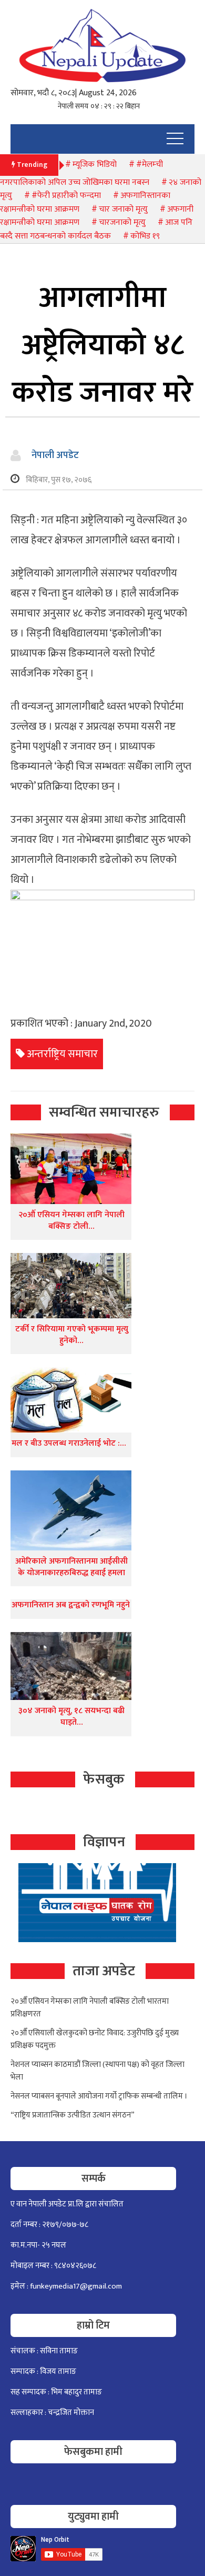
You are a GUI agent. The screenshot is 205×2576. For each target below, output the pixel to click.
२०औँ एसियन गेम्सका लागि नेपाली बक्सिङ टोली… (71, 1221)
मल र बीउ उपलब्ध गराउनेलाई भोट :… (69, 1443)
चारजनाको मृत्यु (122, 222)
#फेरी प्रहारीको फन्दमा (66, 196)
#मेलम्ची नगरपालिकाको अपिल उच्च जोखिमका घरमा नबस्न (81, 173)
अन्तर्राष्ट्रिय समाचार (62, 1054)
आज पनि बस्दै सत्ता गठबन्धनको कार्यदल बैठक (96, 229)
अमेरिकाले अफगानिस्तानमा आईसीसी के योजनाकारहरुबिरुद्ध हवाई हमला (71, 1567)
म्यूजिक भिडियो (95, 165)
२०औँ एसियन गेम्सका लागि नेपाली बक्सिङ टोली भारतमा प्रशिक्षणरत (90, 2008)
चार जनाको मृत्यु (123, 209)
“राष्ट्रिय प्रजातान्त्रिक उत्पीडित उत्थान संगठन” (73, 2115)
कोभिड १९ (145, 236)
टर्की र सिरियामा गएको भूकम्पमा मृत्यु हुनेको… (72, 1335)
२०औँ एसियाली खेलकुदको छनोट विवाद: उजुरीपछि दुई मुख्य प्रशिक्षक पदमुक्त (95, 2039)
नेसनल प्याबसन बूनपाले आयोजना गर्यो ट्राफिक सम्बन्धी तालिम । (99, 2096)
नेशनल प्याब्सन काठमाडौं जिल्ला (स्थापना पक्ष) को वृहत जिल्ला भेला (98, 2071)
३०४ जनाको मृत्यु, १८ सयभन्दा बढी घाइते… (71, 1717)
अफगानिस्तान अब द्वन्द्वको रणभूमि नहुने (71, 1605)
